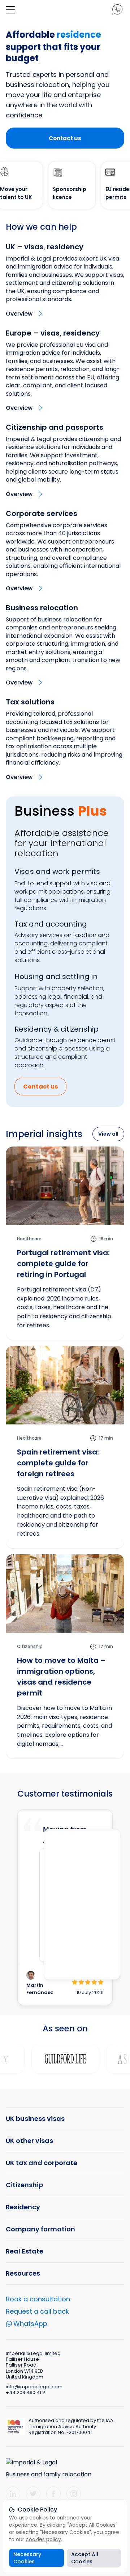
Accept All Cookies (85, 2558)
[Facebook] (53, 2494)
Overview (19, 314)
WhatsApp (30, 2325)
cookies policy (43, 2539)
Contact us (65, 138)
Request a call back (37, 2311)
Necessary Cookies (27, 2558)
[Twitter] (33, 2494)
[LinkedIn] (13, 2494)
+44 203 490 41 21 (26, 2392)
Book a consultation (38, 2299)
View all (108, 1134)
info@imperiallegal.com (34, 2387)
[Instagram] (74, 2494)
